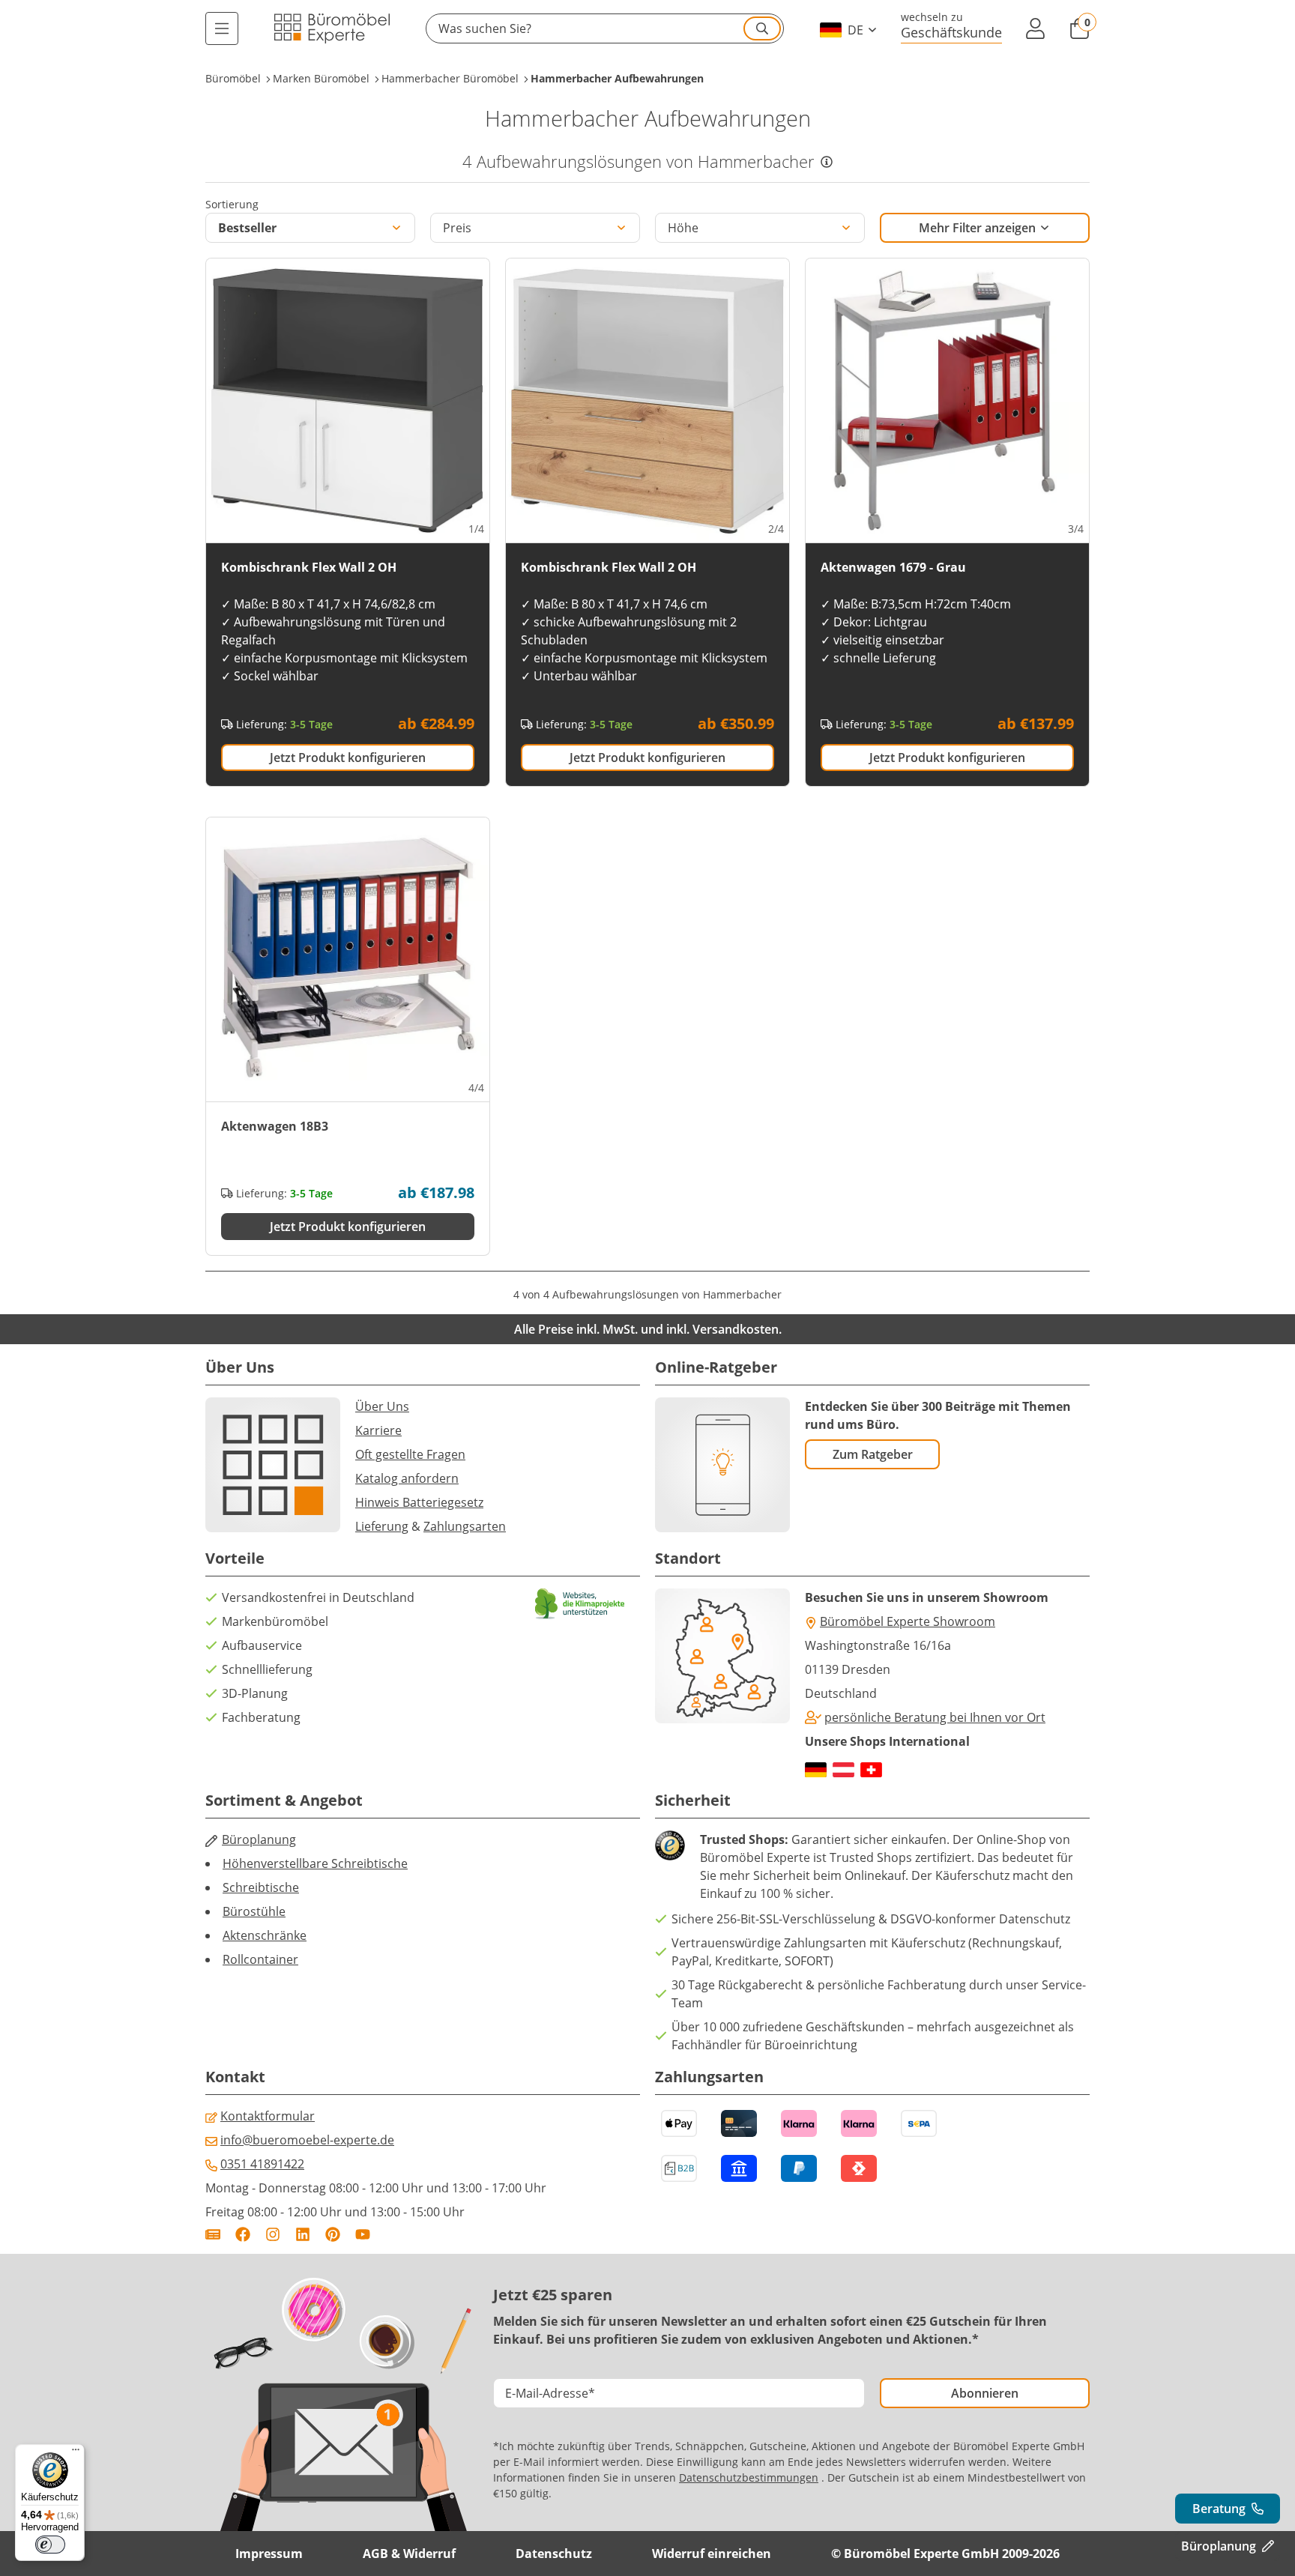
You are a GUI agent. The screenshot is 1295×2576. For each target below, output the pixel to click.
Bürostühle (254, 1911)
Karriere (378, 1430)
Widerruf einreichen (712, 2554)
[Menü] (222, 28)
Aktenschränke (265, 1935)
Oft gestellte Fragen (410, 1454)
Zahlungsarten (465, 1526)
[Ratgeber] (213, 2234)
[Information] (827, 162)
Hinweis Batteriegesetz (419, 1502)
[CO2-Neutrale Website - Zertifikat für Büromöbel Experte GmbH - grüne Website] (580, 1604)
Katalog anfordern (407, 1478)
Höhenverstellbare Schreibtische (315, 1863)
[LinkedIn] (303, 2234)
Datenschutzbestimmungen (749, 2477)
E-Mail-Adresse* (550, 2393)
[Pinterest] (333, 2234)
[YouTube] (363, 2234)
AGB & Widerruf (409, 2554)
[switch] (50, 2545)
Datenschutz (554, 2554)
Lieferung (382, 1526)
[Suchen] (762, 28)
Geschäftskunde (951, 32)
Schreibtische (261, 1887)
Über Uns (382, 1406)
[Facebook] (243, 2234)
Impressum (269, 2554)
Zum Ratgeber (873, 1454)
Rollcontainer (260, 1959)
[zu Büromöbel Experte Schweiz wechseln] (871, 1770)
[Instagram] (273, 2234)
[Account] (1036, 28)
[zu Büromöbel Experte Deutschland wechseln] (816, 1770)
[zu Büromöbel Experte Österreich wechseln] (843, 1770)
